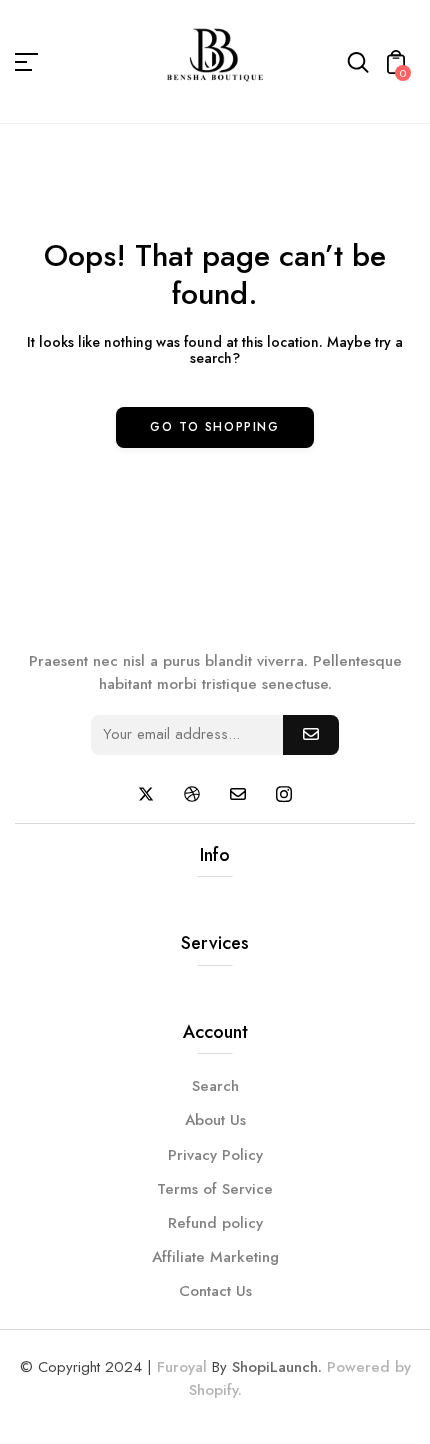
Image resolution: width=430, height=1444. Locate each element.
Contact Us (215, 1291)
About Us (215, 1120)
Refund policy (215, 1223)
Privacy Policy (215, 1155)
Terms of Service (215, 1189)
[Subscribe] (311, 735)
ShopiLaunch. (277, 1367)
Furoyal (182, 1367)
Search (215, 1086)
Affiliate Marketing (215, 1257)
